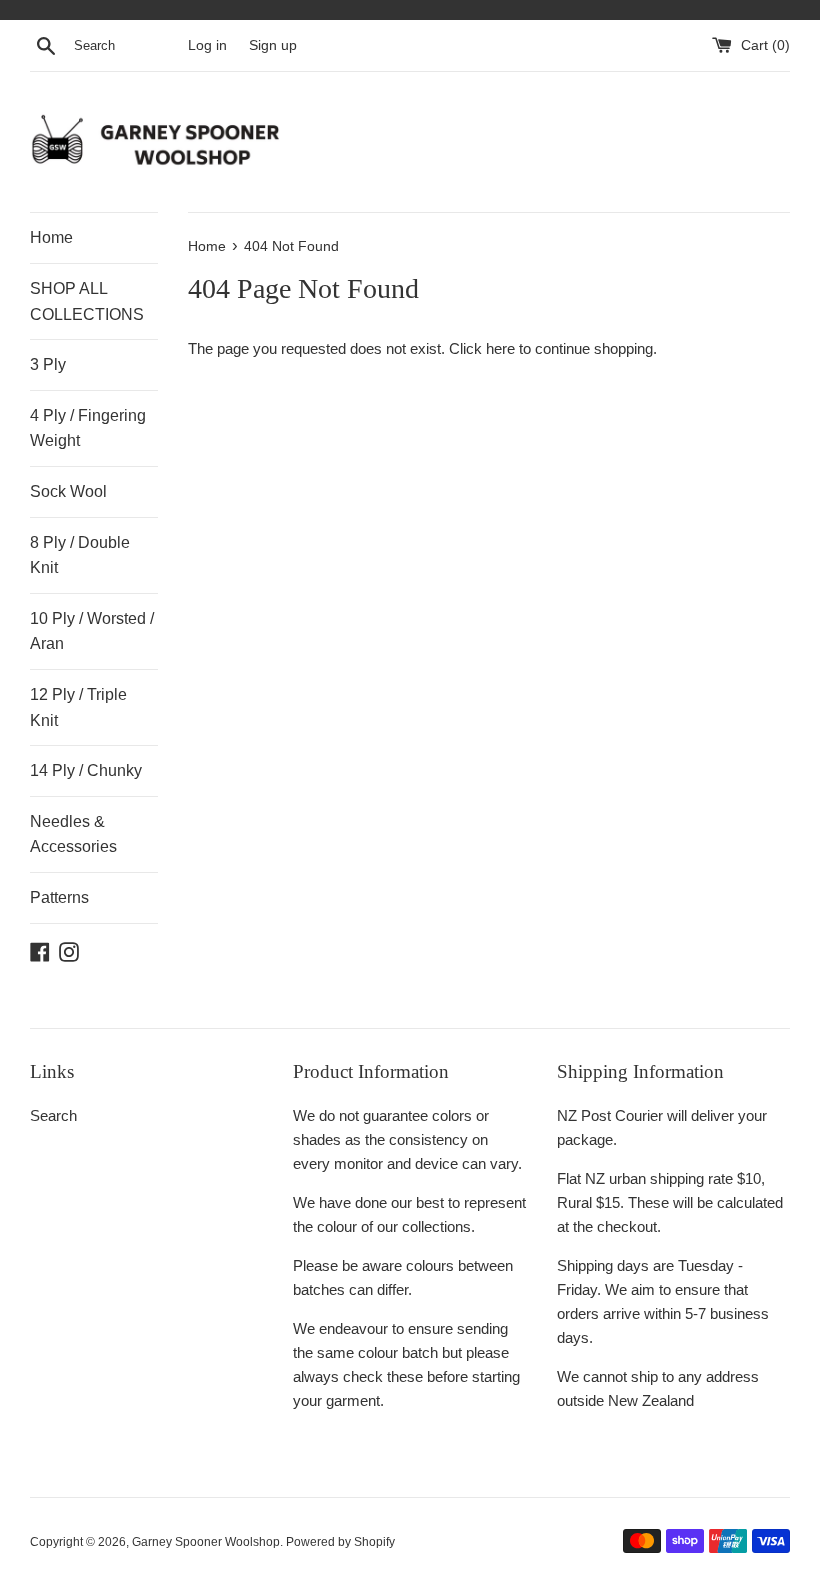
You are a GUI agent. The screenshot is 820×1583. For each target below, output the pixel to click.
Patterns (59, 897)
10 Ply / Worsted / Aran (92, 631)
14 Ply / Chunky (86, 770)
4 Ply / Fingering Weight (88, 428)
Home (51, 237)
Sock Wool (68, 491)
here (500, 348)
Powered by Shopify (340, 1542)
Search (53, 1115)
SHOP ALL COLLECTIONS (87, 301)
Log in (207, 45)
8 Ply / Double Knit (80, 555)
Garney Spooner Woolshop (206, 1542)
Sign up (273, 45)
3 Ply (48, 364)
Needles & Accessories (73, 834)
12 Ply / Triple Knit (78, 707)
